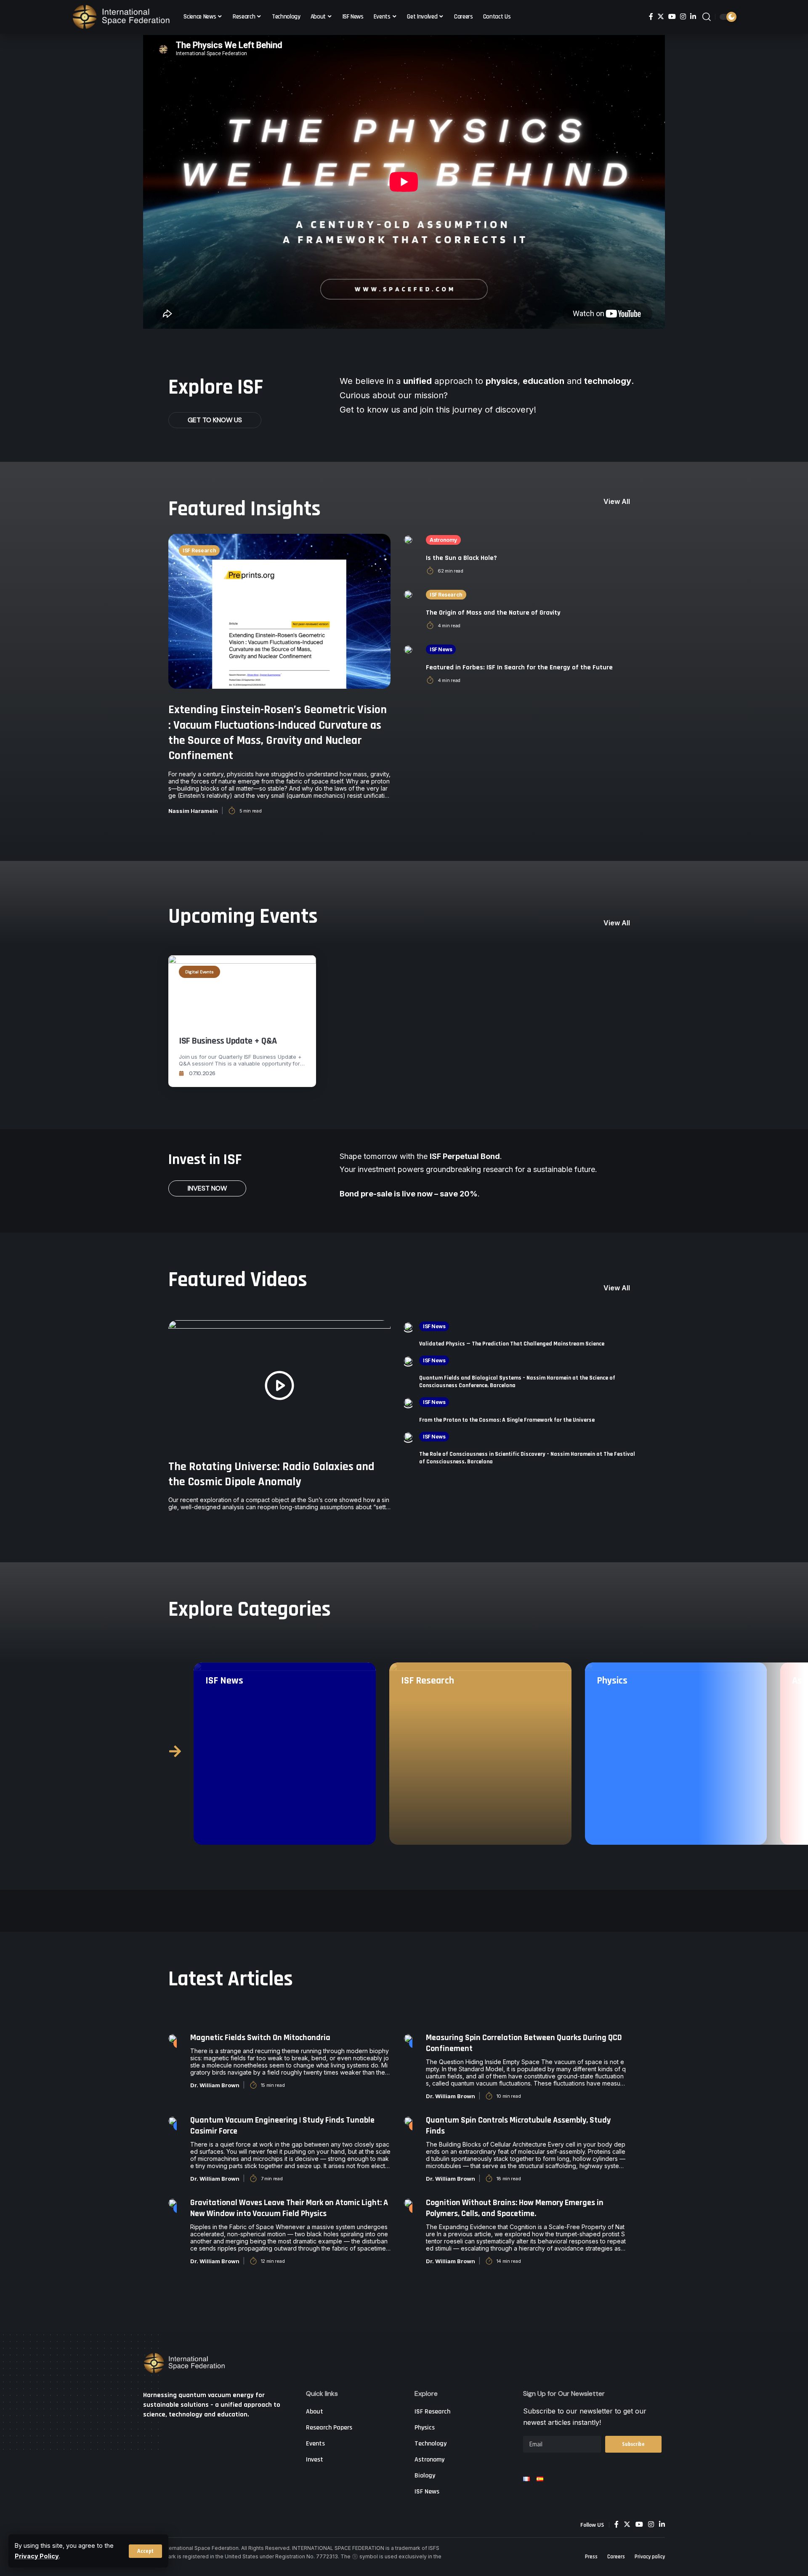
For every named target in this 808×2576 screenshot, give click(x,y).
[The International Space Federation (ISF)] (121, 17)
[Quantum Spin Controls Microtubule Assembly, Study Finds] (408, 2120)
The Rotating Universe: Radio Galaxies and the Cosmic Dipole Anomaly (271, 1474)
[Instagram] (683, 17)
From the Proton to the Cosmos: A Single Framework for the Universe (507, 1420)
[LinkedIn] (693, 17)
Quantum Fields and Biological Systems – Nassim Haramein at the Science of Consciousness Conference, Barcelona (517, 1382)
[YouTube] (672, 17)
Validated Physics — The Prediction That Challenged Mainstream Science (512, 1344)
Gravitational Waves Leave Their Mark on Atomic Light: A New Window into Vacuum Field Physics (289, 2208)
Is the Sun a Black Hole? (461, 558)
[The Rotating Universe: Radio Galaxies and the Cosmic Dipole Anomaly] (279, 1385)
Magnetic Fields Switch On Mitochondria (260, 2038)
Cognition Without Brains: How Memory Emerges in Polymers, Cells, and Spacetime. (515, 2208)
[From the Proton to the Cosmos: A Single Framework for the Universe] (408, 1401)
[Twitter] (661, 17)
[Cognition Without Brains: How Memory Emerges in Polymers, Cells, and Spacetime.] (408, 2203)
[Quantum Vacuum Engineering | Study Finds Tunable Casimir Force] (173, 2120)
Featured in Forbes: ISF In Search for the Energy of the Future (519, 667)
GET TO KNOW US (215, 420)
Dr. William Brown (215, 2085)
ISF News (441, 649)
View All (617, 501)
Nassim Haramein (193, 811)
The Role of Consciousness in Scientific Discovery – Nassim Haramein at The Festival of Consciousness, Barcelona (527, 1458)
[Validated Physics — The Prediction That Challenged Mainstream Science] (408, 1326)
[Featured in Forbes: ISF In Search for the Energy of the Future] (408, 649)
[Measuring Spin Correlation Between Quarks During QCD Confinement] (408, 2038)
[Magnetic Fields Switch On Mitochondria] (173, 2038)
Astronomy (443, 540)
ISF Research (199, 550)
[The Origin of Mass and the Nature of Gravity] (408, 594)
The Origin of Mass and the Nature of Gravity (493, 613)
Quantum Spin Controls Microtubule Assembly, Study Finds (518, 2126)
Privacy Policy (37, 2556)
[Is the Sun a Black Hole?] (408, 539)
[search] (707, 17)
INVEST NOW (207, 1188)
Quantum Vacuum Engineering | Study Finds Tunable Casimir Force (282, 2126)
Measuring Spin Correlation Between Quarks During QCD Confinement (524, 2043)
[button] (175, 1751)
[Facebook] (651, 17)
